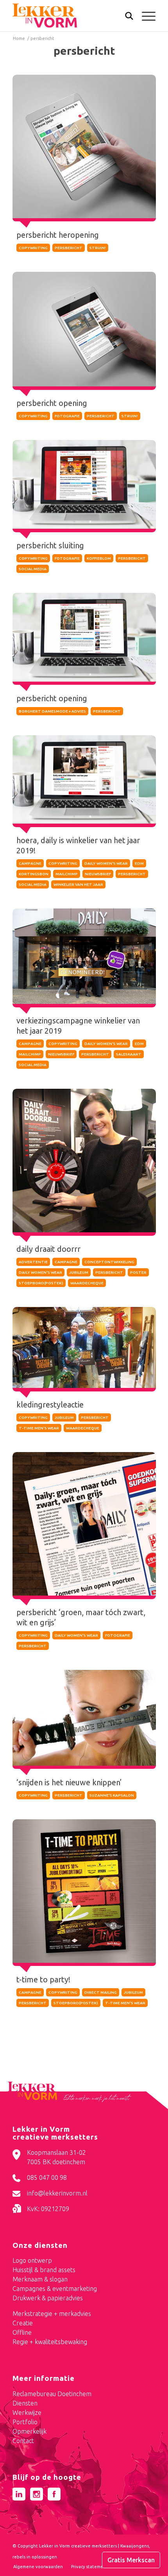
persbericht (69, 248)
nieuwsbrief (98, 874)
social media (33, 569)
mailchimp (67, 874)
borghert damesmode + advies (52, 711)
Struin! (98, 248)
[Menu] (145, 16)
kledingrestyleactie (50, 1405)
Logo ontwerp (32, 2260)
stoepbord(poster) (41, 1283)
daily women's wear (106, 863)
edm (139, 863)
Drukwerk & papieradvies (48, 2298)
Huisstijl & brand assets (44, 2270)
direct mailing (101, 1992)
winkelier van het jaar (78, 884)
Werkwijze (27, 2413)
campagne (30, 863)
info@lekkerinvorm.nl (57, 2193)
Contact (23, 2441)
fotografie (67, 416)
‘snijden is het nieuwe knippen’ (69, 1782)
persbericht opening (52, 403)
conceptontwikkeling (109, 1262)
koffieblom (99, 558)
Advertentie (33, 1262)
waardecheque (87, 1283)
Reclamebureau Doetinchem (52, 2394)
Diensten (25, 2403)
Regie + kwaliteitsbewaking (50, 2342)
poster (138, 1272)
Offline (22, 2332)
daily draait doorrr (48, 1249)
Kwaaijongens (135, 2546)
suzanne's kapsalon (112, 1795)
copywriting (33, 248)
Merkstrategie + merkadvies (52, 2314)
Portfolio (25, 2422)
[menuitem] (125, 17)
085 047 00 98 (47, 2177)
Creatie (23, 2323)
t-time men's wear (39, 1428)
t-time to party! (43, 1979)
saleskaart (129, 1054)
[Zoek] (125, 18)
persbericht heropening (58, 235)
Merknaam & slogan (40, 2279)
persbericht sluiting (50, 545)
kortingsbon (34, 874)
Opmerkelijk (29, 2431)
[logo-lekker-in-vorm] (70, 16)
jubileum (79, 1272)
